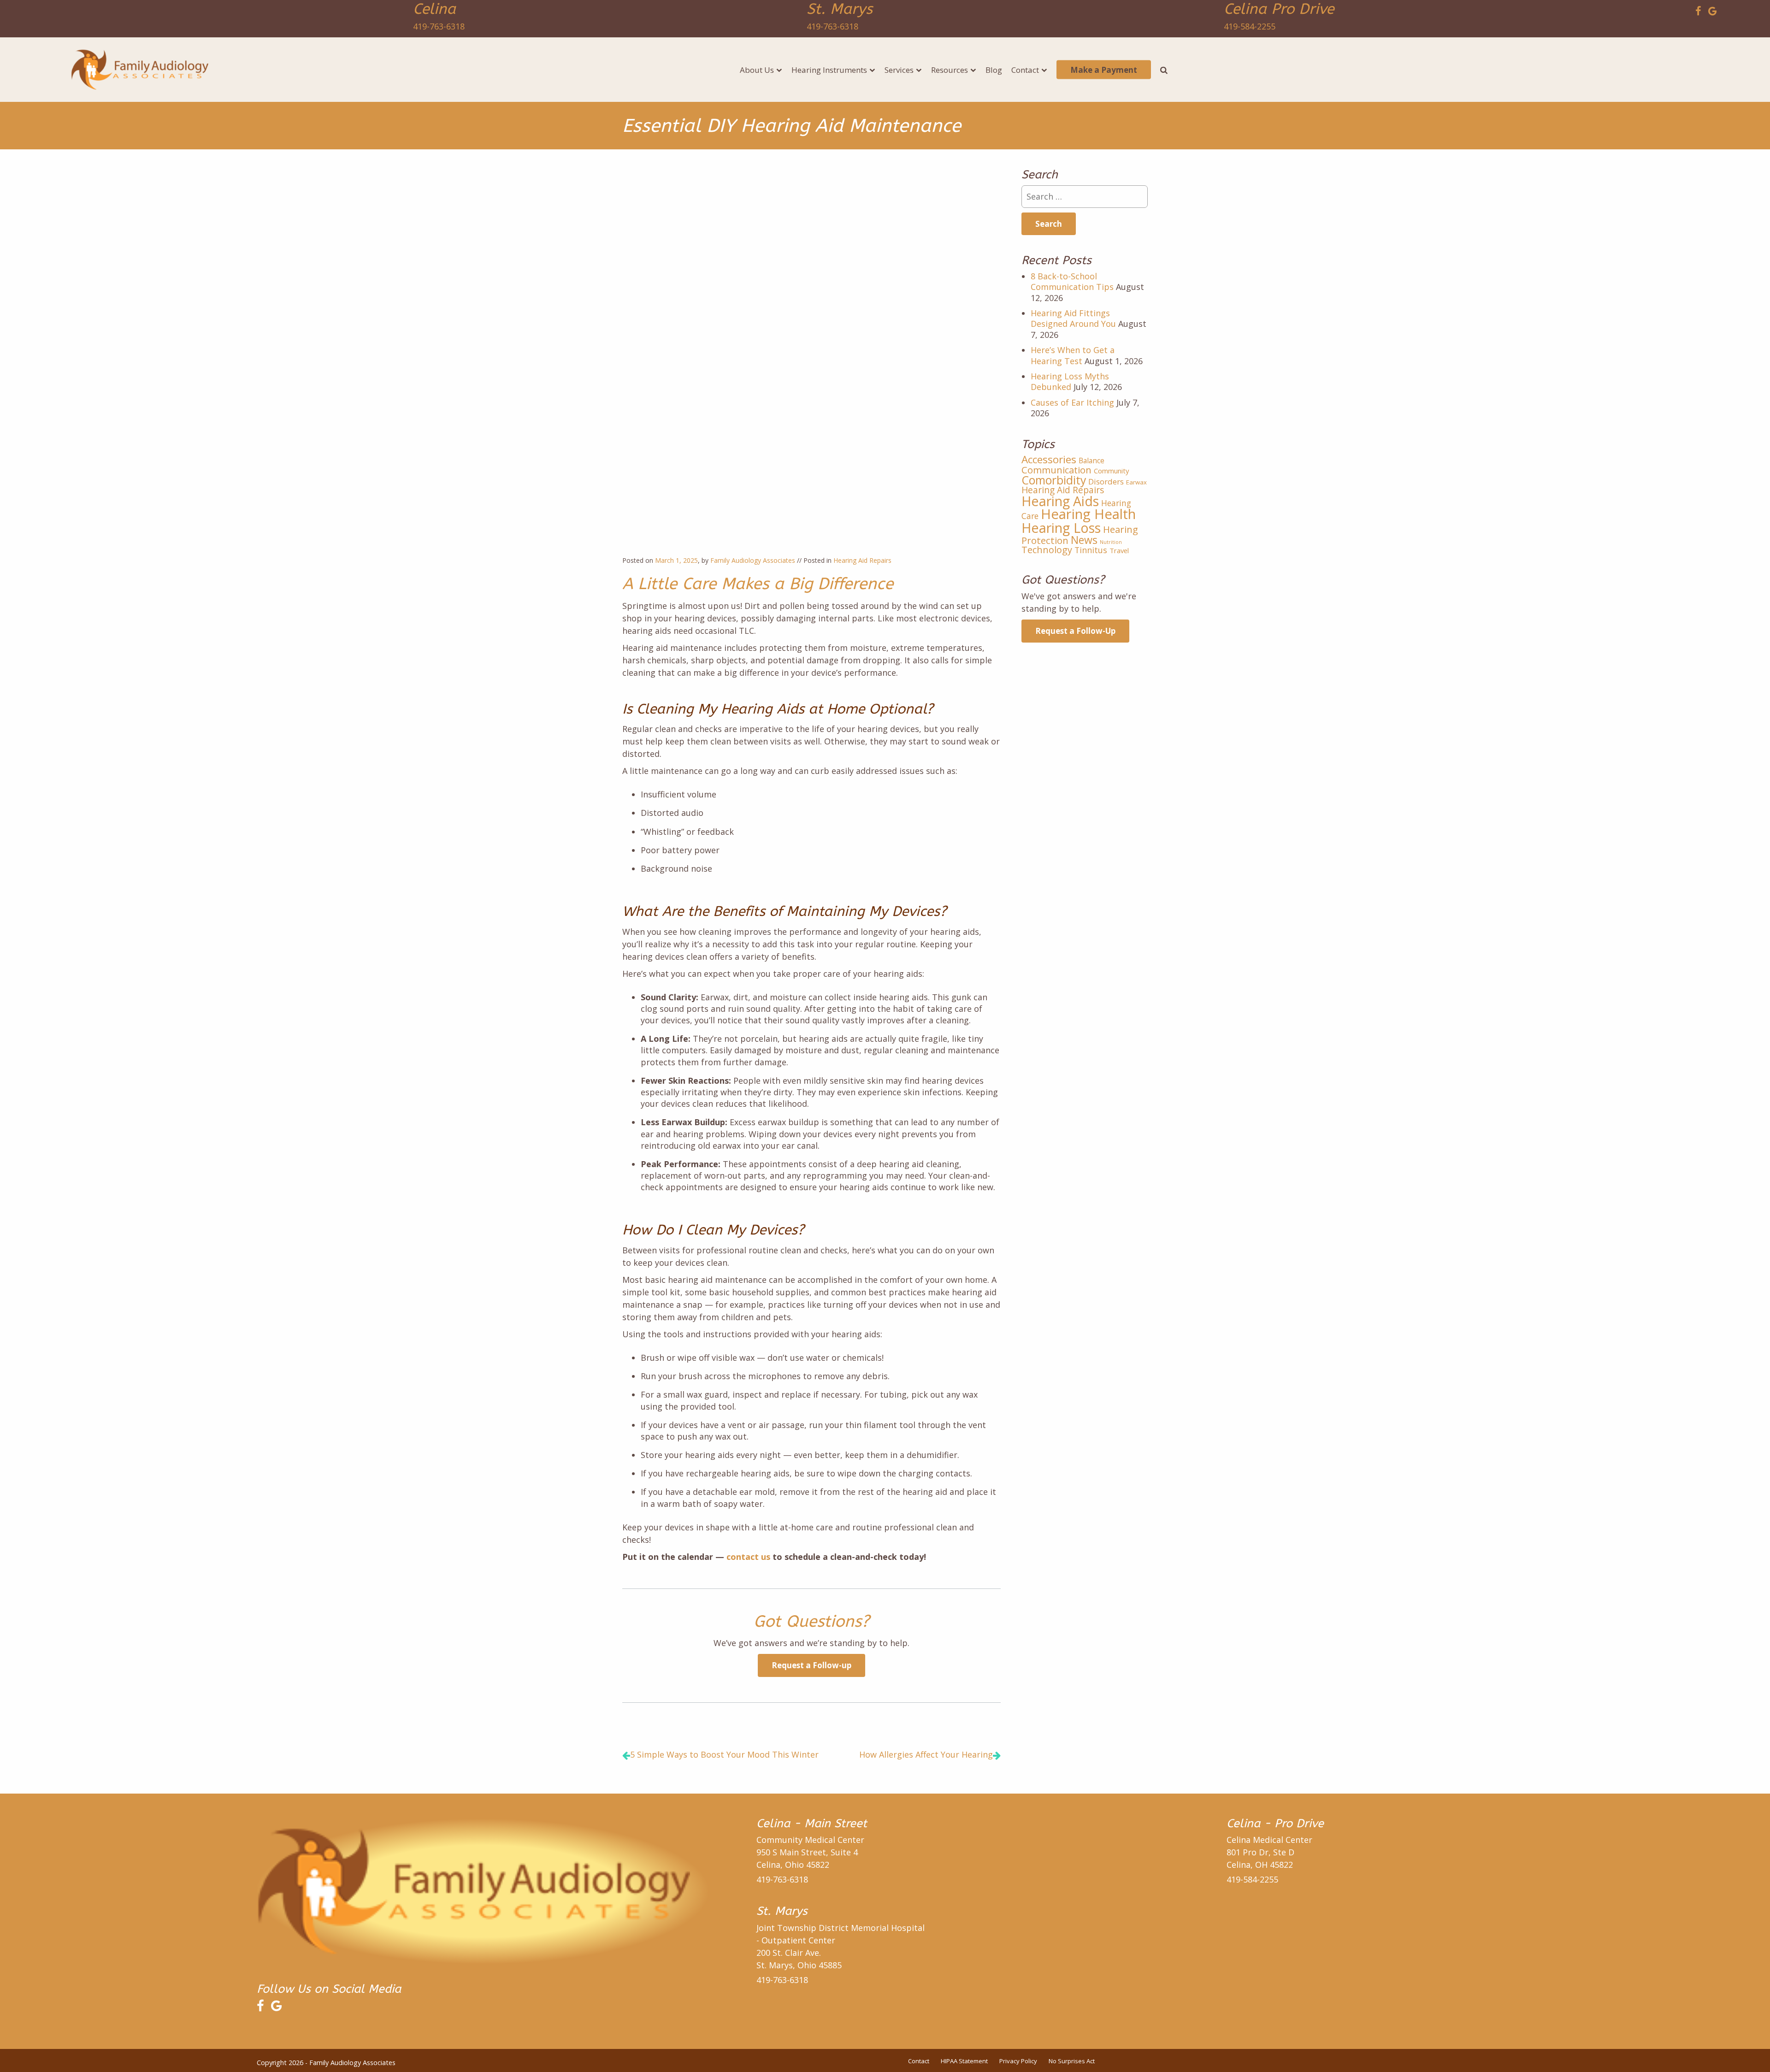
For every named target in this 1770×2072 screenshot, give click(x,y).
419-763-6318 (439, 26)
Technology (1047, 550)
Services (899, 70)
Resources (950, 70)
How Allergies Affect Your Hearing (926, 1754)
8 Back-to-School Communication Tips (1072, 281)
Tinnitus (1091, 550)
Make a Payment (1104, 70)
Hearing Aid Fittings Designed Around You (1073, 318)
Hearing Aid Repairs (862, 560)
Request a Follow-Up (1075, 631)
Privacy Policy (1018, 2061)
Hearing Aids (1060, 501)
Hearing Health (1088, 514)
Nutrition (1111, 542)
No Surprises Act (1072, 2061)
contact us (748, 1557)
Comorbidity (1054, 480)
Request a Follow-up (811, 1665)
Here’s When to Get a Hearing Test (1073, 355)
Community (1111, 471)
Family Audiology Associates (753, 560)
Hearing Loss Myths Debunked (1070, 381)
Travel (1119, 550)
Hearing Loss (1061, 528)
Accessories (1049, 459)
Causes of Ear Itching (1072, 402)
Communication (1056, 470)
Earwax (1136, 482)
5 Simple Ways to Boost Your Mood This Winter (724, 1754)
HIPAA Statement (964, 2061)
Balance (1091, 460)
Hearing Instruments (829, 70)
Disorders (1106, 481)
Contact (1025, 70)
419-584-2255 (1250, 26)
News (1084, 540)
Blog (994, 70)
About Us (757, 70)
